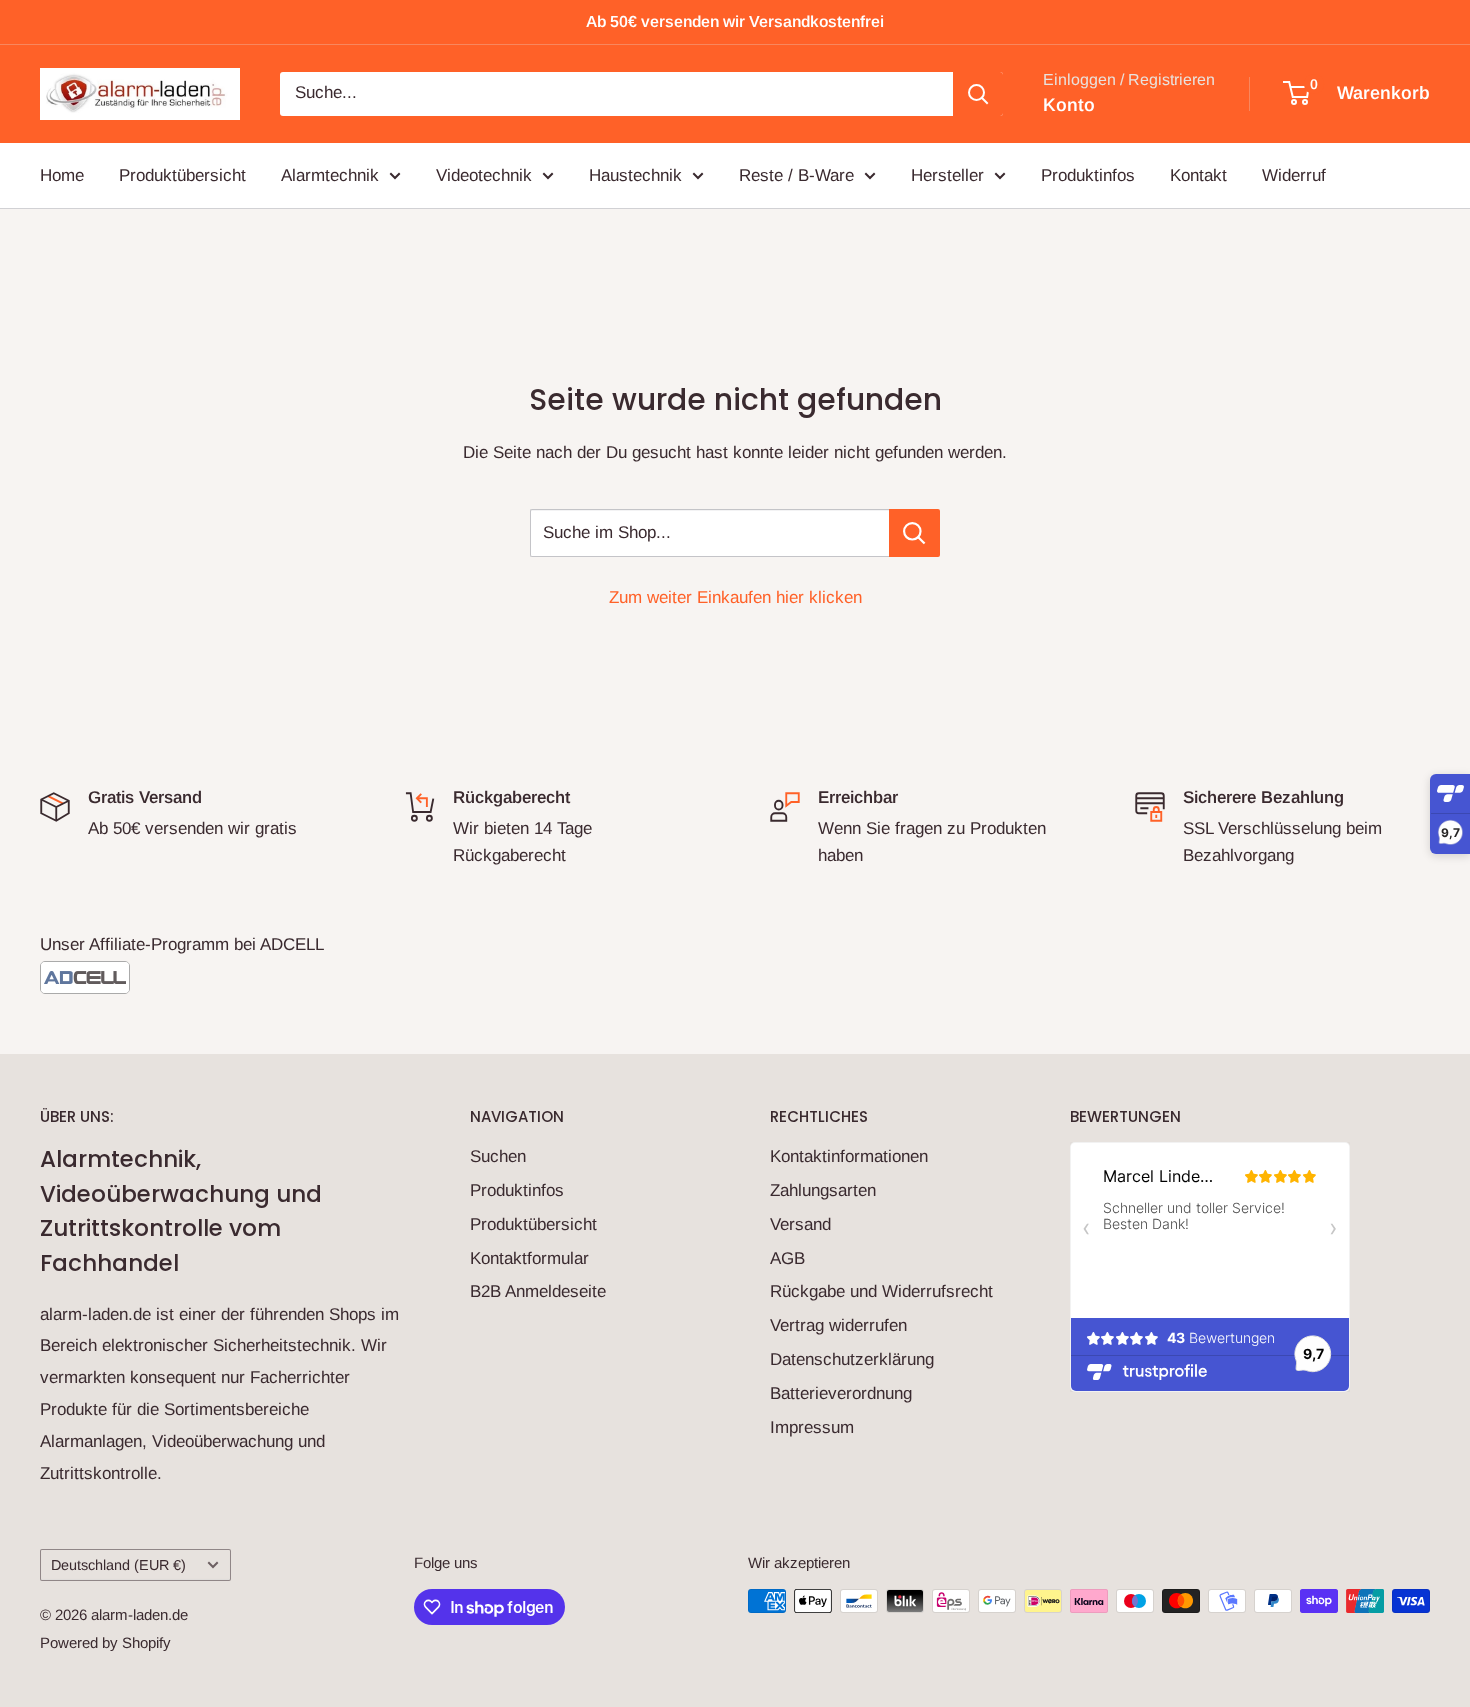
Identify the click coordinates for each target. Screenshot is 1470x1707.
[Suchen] (978, 94)
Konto (1069, 105)
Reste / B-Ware (796, 174)
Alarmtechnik (330, 174)
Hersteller (947, 174)
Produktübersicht (182, 174)
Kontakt (1198, 174)
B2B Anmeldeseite (538, 1291)
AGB (787, 1258)
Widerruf (1294, 174)
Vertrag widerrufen (838, 1325)
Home (62, 174)
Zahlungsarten (823, 1190)
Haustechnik (635, 174)
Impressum (812, 1427)
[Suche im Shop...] (914, 533)
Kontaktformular (529, 1258)
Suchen (498, 1156)
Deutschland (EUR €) (118, 1565)
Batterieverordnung (841, 1393)
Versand (800, 1224)
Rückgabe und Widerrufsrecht (881, 1291)
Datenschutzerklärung (852, 1359)
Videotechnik (484, 174)
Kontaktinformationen (849, 1156)
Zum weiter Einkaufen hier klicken (735, 597)
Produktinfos (1088, 174)
